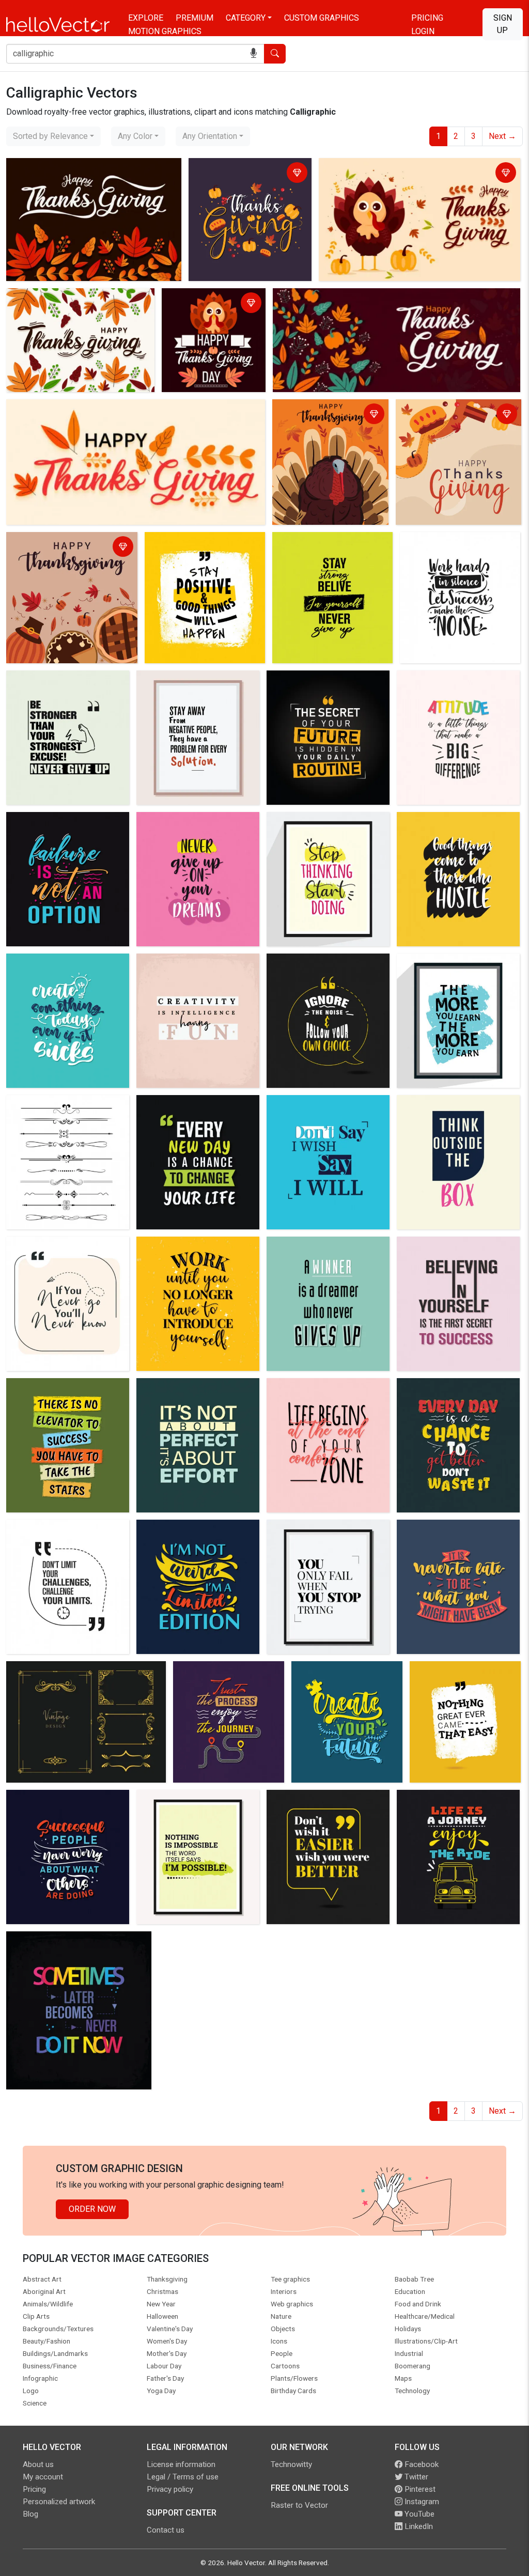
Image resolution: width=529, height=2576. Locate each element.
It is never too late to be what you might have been (453, 1535)
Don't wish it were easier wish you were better (324, 1806)
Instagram (421, 2502)
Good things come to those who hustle (458, 828)
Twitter (415, 2477)
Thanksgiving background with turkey (389, 168)
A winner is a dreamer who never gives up (318, 1252)
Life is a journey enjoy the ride (454, 1799)
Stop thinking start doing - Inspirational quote (317, 828)
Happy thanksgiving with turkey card (209, 304)
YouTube (418, 2514)
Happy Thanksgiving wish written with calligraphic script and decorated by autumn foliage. (88, 180)
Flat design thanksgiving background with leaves (76, 304)
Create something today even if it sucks (66, 969)
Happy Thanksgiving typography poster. (81, 409)
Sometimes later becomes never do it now (78, 1947)
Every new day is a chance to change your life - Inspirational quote (195, 1117)
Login (423, 31)
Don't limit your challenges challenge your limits (57, 1535)
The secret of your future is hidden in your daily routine (319, 686)
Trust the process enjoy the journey (226, 1677)
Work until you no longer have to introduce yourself (197, 1252)
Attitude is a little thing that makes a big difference (449, 686)
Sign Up (503, 24)
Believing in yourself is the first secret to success (457, 1252)
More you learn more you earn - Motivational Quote (456, 969)
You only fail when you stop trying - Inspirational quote (319, 1535)
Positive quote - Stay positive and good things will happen (202, 548)
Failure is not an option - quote (65, 822)
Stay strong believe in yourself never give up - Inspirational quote (331, 554)
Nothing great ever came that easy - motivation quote (465, 1677)
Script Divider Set (42, 1105)
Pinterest (419, 2489)
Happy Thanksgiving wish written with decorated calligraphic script (238, 180)
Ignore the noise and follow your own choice (320, 969)
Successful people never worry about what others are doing (66, 1806)
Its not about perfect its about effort (194, 1394)
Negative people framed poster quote (197, 686)
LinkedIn (418, 2526)
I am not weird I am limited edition (188, 1535)
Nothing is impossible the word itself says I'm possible (197, 1806)
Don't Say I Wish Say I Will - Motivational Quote (320, 1111)
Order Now (92, 2209)
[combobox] (53, 136)
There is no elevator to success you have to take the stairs (67, 1394)
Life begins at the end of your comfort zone (323, 1394)
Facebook (421, 2464)
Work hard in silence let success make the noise (448, 548)
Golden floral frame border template (74, 1671)
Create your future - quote (341, 1671)
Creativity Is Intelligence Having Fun (197, 969)
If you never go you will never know (63, 1252)
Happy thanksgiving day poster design (455, 415)
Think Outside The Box (441, 1105)
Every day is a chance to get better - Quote (451, 1394)
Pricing (427, 18)
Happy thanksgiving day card (328, 298)
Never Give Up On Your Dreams (196, 822)
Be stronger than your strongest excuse (67, 686)
